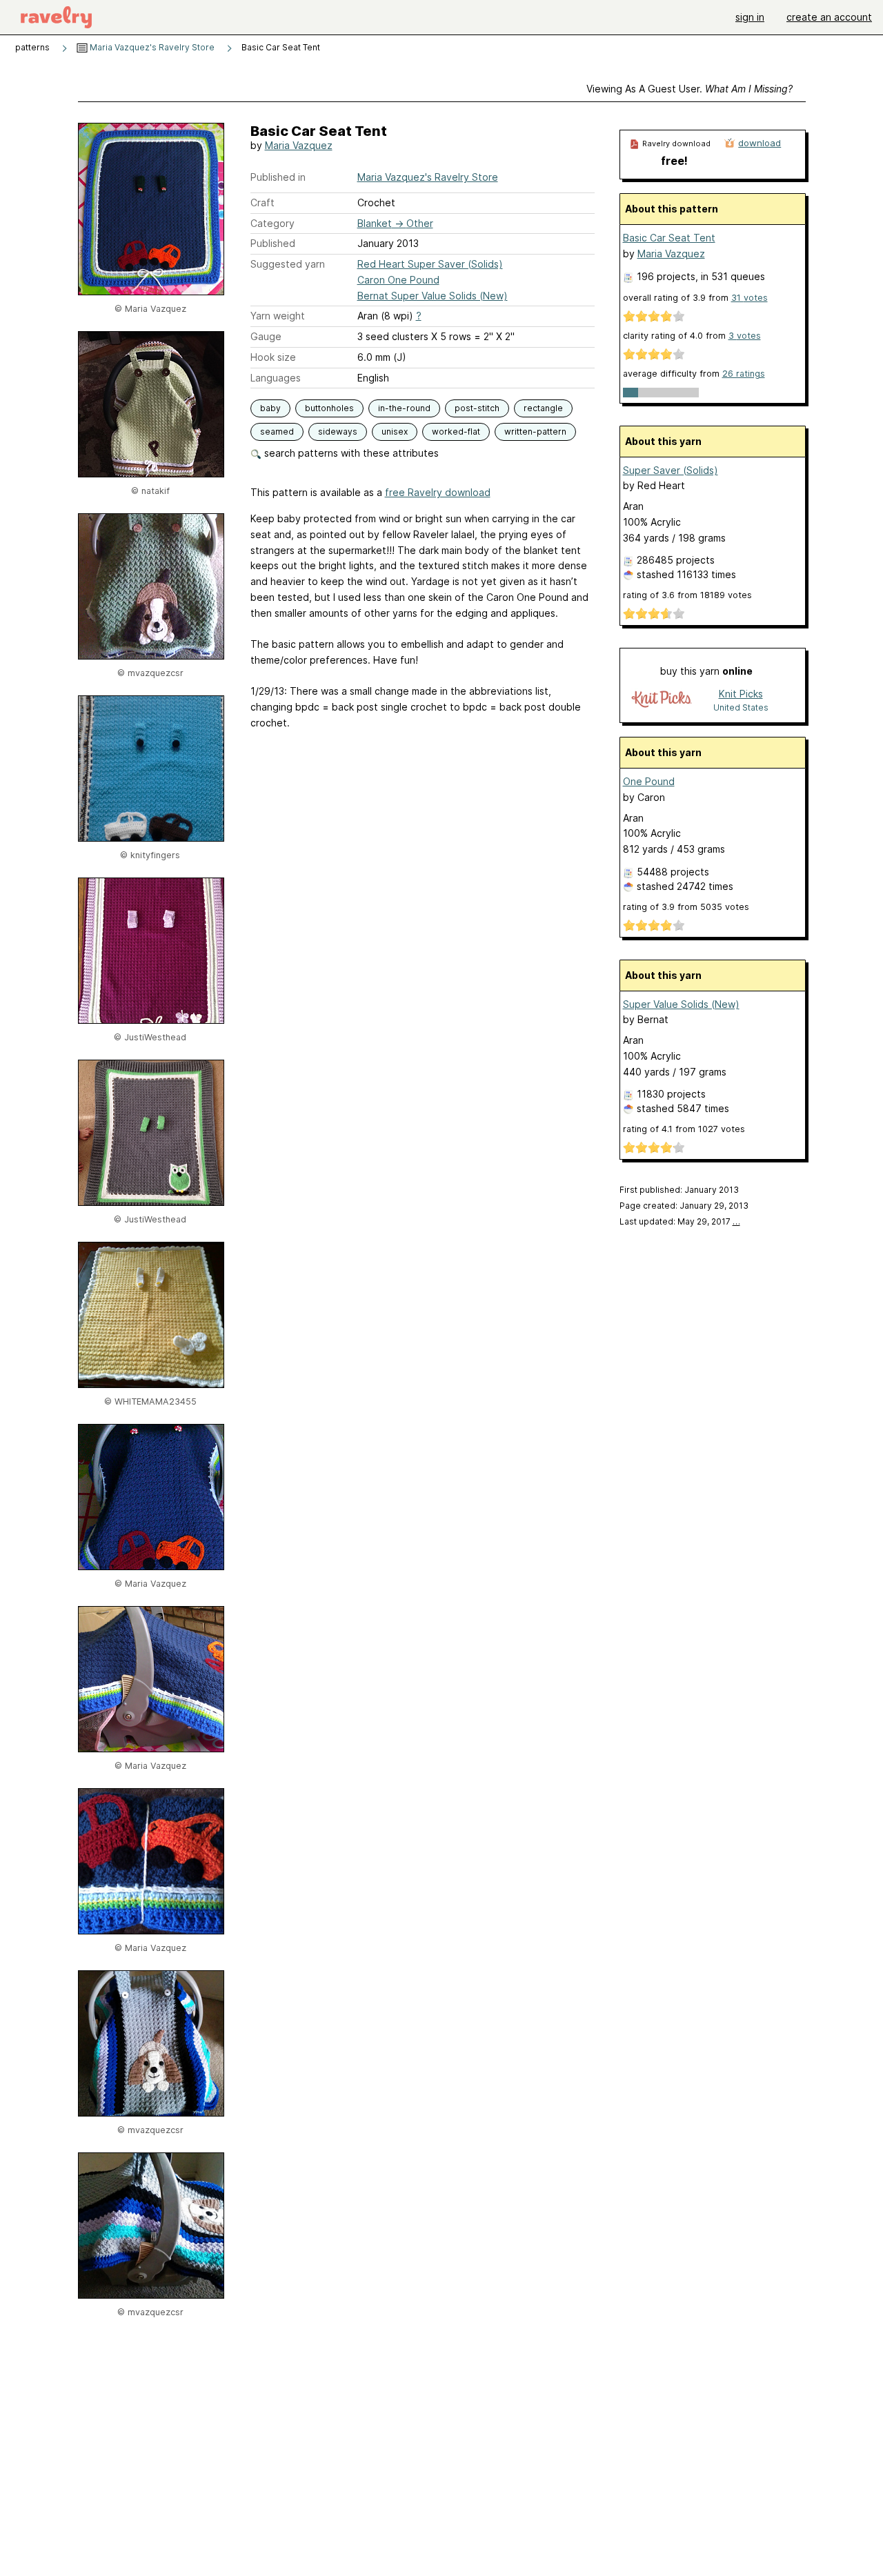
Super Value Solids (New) (681, 1004)
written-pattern (535, 432)
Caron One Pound (398, 280)
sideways (338, 432)
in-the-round (404, 408)
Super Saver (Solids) (671, 470)
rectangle (543, 408)
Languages (276, 378)
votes (750, 298)
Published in (278, 177)
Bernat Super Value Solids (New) (433, 296)
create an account (829, 17)
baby (270, 408)
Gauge (266, 336)
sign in (750, 17)
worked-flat (456, 432)
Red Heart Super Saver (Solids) (430, 264)
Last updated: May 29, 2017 (680, 1221)
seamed (277, 432)
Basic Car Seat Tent (669, 238)
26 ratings (744, 374)
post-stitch (477, 408)
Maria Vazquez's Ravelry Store (151, 47)
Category (272, 223)
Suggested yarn (288, 264)
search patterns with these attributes (350, 453)
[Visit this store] (662, 700)
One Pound (649, 781)
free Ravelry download (438, 492)
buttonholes (329, 408)
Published (273, 243)
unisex (395, 432)
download (760, 143)
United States (741, 707)
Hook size (273, 357)
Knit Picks (741, 694)
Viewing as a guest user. (689, 89)
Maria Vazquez (299, 145)
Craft (262, 202)
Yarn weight (278, 316)
